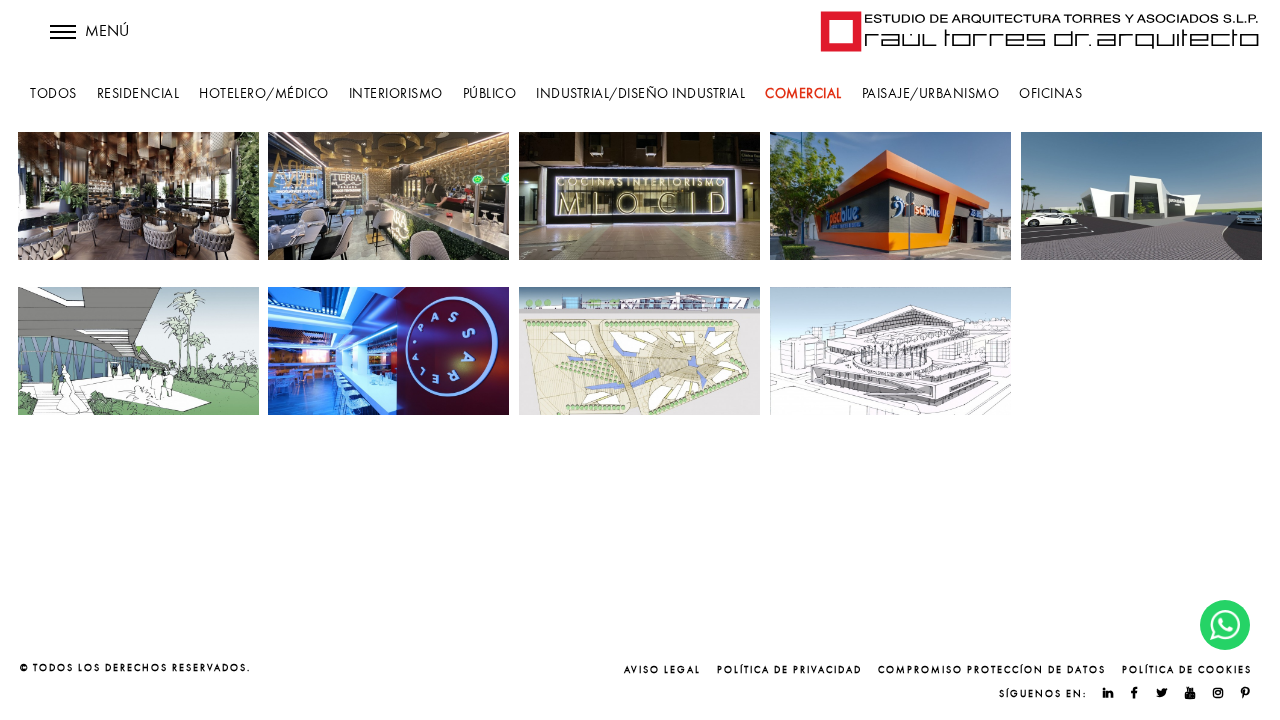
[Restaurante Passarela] (388, 351)
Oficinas (1050, 93)
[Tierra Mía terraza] (388, 196)
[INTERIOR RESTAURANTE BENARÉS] (138, 196)
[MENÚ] (63, 45)
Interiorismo (396, 93)
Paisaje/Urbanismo (931, 93)
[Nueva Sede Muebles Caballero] (1141, 196)
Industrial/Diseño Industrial (640, 93)
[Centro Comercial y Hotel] (890, 351)
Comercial (803, 93)
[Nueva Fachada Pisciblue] (890, 196)
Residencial (138, 93)
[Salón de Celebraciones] (138, 351)
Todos (53, 93)
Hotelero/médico (264, 93)
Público (490, 93)
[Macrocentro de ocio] (639, 351)
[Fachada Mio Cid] (639, 196)
